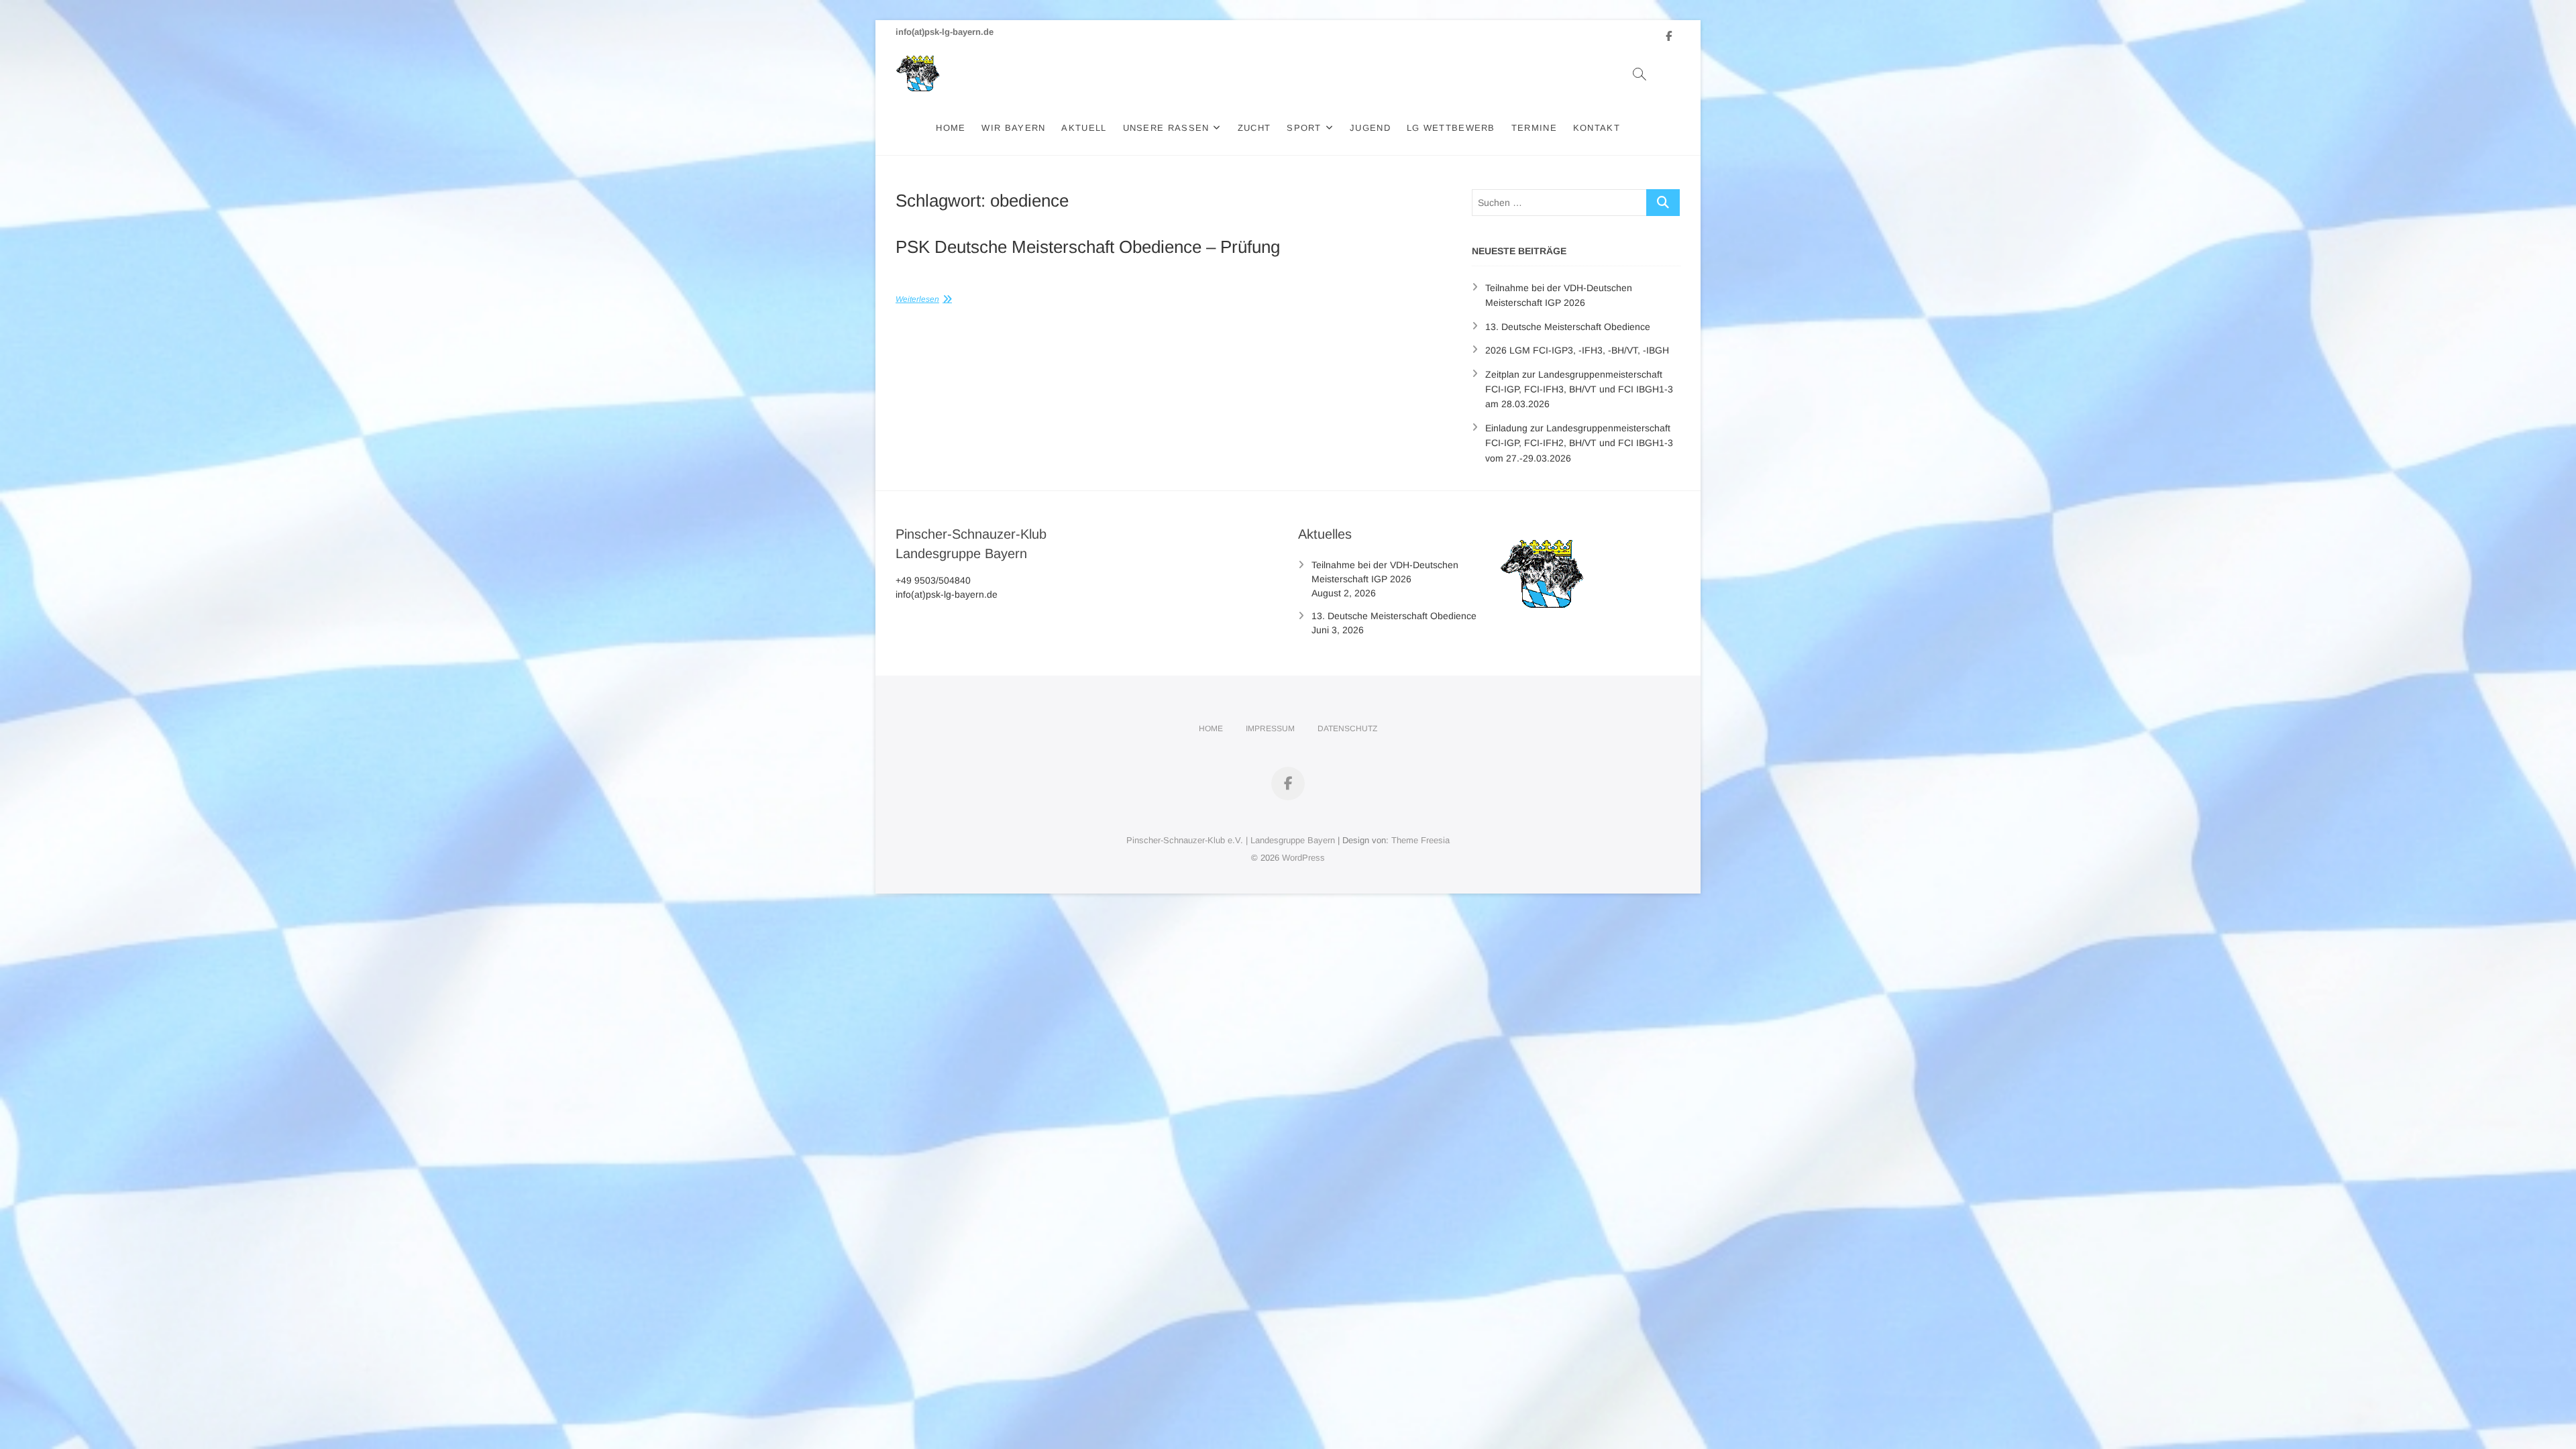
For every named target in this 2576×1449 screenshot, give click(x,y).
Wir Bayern (1013, 128)
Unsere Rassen (1166, 128)
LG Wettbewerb (1451, 128)
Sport (1304, 128)
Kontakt (1597, 128)
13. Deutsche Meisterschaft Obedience (1568, 327)
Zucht (1254, 128)
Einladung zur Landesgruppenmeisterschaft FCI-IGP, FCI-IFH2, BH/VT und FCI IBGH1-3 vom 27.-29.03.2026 (1579, 443)
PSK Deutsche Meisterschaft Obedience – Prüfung (1088, 247)
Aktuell (1084, 128)
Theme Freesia (1420, 840)
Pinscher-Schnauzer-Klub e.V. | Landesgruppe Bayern (1231, 840)
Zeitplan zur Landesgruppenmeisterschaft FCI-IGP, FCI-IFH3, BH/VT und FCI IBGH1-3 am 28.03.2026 (1579, 389)
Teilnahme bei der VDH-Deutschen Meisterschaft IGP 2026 (1385, 572)
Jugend (1370, 128)
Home (951, 128)
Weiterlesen (917, 299)
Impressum (1270, 729)
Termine (1534, 128)
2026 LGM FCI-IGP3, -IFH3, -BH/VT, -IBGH (1577, 350)
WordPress (1303, 858)
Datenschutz (1347, 729)
